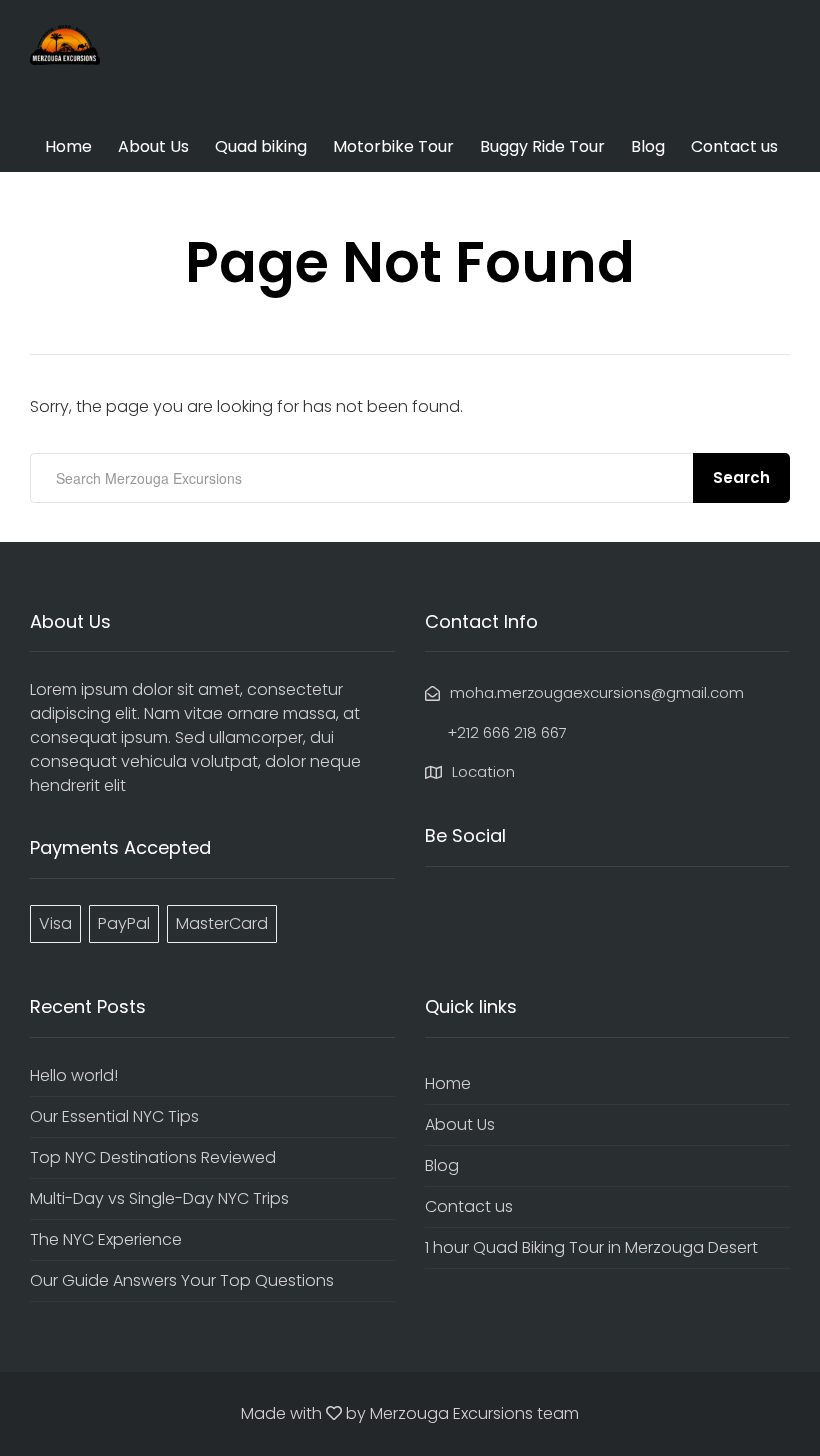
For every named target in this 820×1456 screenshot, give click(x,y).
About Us (153, 146)
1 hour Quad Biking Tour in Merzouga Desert (591, 1247)
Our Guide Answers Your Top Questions (182, 1280)
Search (741, 477)
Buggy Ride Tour (542, 146)
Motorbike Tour (393, 146)
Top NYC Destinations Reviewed (153, 1157)
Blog (648, 146)
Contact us (734, 146)
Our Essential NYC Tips (114, 1116)
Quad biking (261, 146)
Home (68, 146)
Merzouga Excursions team (474, 1413)
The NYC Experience (106, 1239)
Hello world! (74, 1075)
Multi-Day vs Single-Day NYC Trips (159, 1198)
